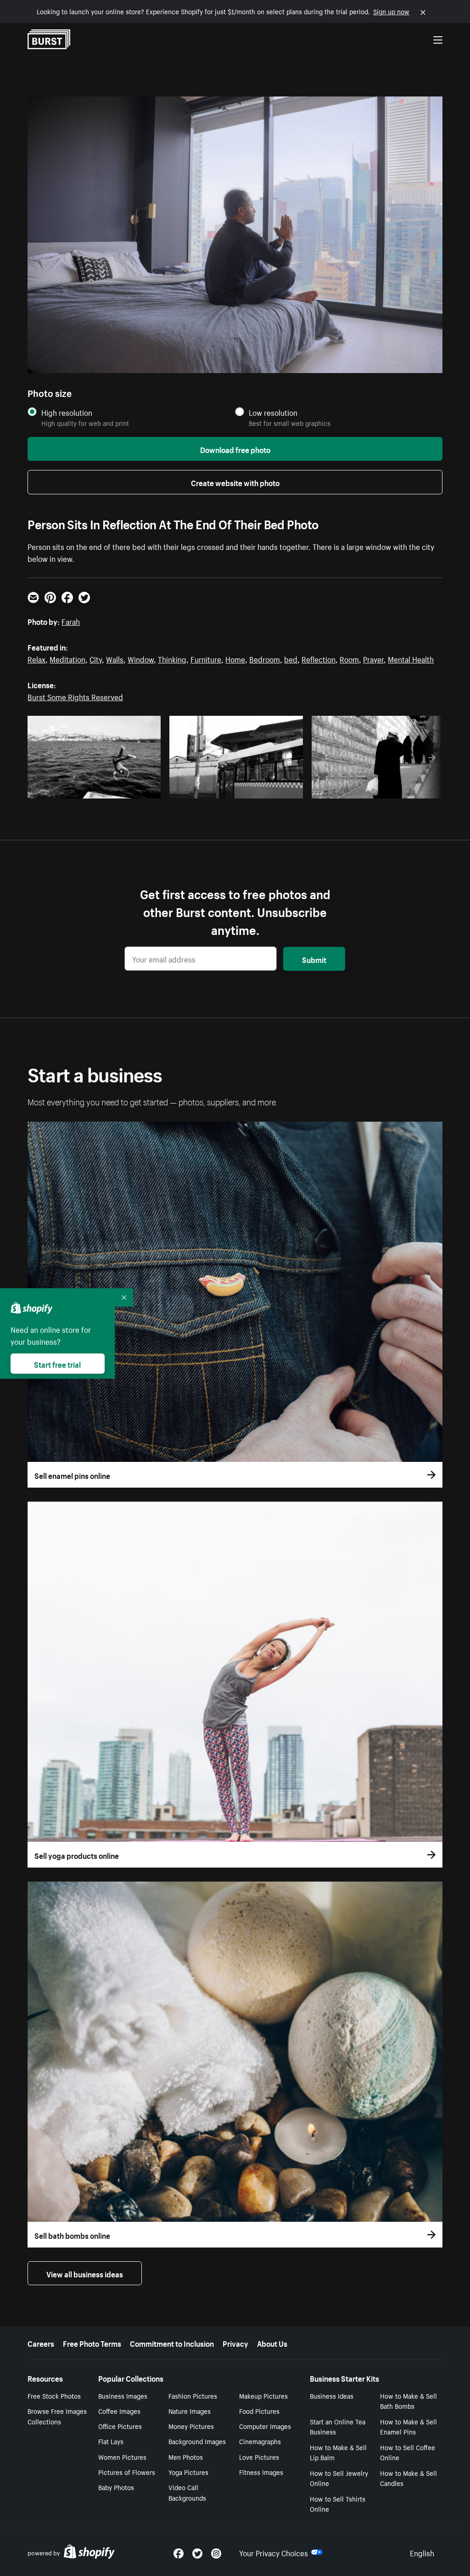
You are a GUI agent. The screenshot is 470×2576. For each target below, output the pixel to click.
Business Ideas (332, 2395)
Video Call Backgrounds (187, 2492)
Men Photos (186, 2457)
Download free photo (235, 449)
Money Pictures (191, 2426)
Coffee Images (119, 2411)
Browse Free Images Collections (57, 2416)
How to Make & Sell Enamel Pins (408, 2426)
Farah (71, 621)
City (96, 658)
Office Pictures (120, 2426)
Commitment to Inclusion (172, 2343)
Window (141, 658)
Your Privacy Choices (274, 2552)
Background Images (197, 2441)
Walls (115, 658)
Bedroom (265, 658)
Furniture (206, 658)
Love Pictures (259, 2457)
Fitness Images (261, 2472)
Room (349, 658)
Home (235, 658)
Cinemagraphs (260, 2441)
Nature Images (190, 2411)
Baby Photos (116, 2487)
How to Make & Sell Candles (408, 2478)
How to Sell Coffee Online (408, 2452)
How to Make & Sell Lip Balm (338, 2452)
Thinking (172, 658)
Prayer (373, 658)
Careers (41, 2343)
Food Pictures (259, 2411)
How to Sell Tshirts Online (338, 2504)
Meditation (67, 658)
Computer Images (265, 2426)
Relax (36, 658)
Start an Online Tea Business (338, 2426)
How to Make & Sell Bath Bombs (408, 2401)
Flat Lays (111, 2441)
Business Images (123, 2395)
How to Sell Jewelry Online (339, 2478)
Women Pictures (122, 2457)
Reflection (319, 658)
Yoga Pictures (188, 2472)
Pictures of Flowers (127, 2472)
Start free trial (57, 1364)
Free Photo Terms (92, 2343)
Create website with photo (235, 482)
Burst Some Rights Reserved (75, 696)
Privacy (235, 2343)
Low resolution (273, 412)
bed (291, 658)
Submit (314, 959)
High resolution (67, 412)
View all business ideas (85, 2273)
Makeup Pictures (263, 2395)
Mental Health (411, 658)
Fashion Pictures (193, 2395)
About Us (272, 2343)
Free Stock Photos (54, 2395)
